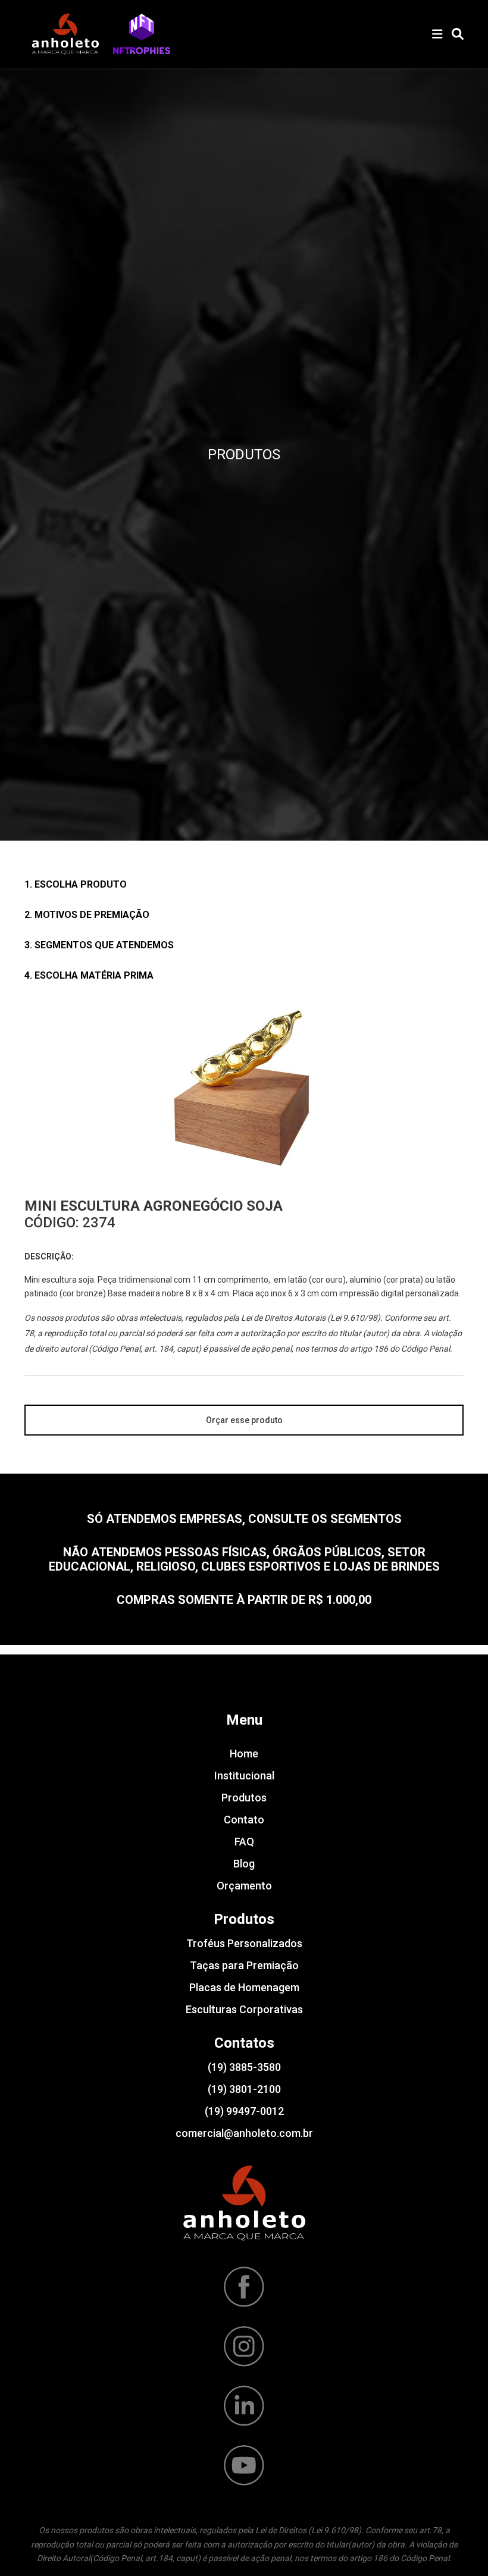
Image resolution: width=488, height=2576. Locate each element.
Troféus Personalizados (244, 1943)
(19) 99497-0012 (244, 2111)
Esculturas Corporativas (244, 2009)
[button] (142, 34)
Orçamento (244, 1886)
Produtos (244, 1798)
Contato (244, 1820)
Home (244, 1754)
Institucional (244, 1776)
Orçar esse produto (244, 1420)
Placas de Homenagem (244, 1987)
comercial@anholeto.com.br (244, 2133)
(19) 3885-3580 (244, 2067)
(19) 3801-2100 (244, 2089)
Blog (244, 1864)
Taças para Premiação (244, 1965)
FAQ (244, 1842)
